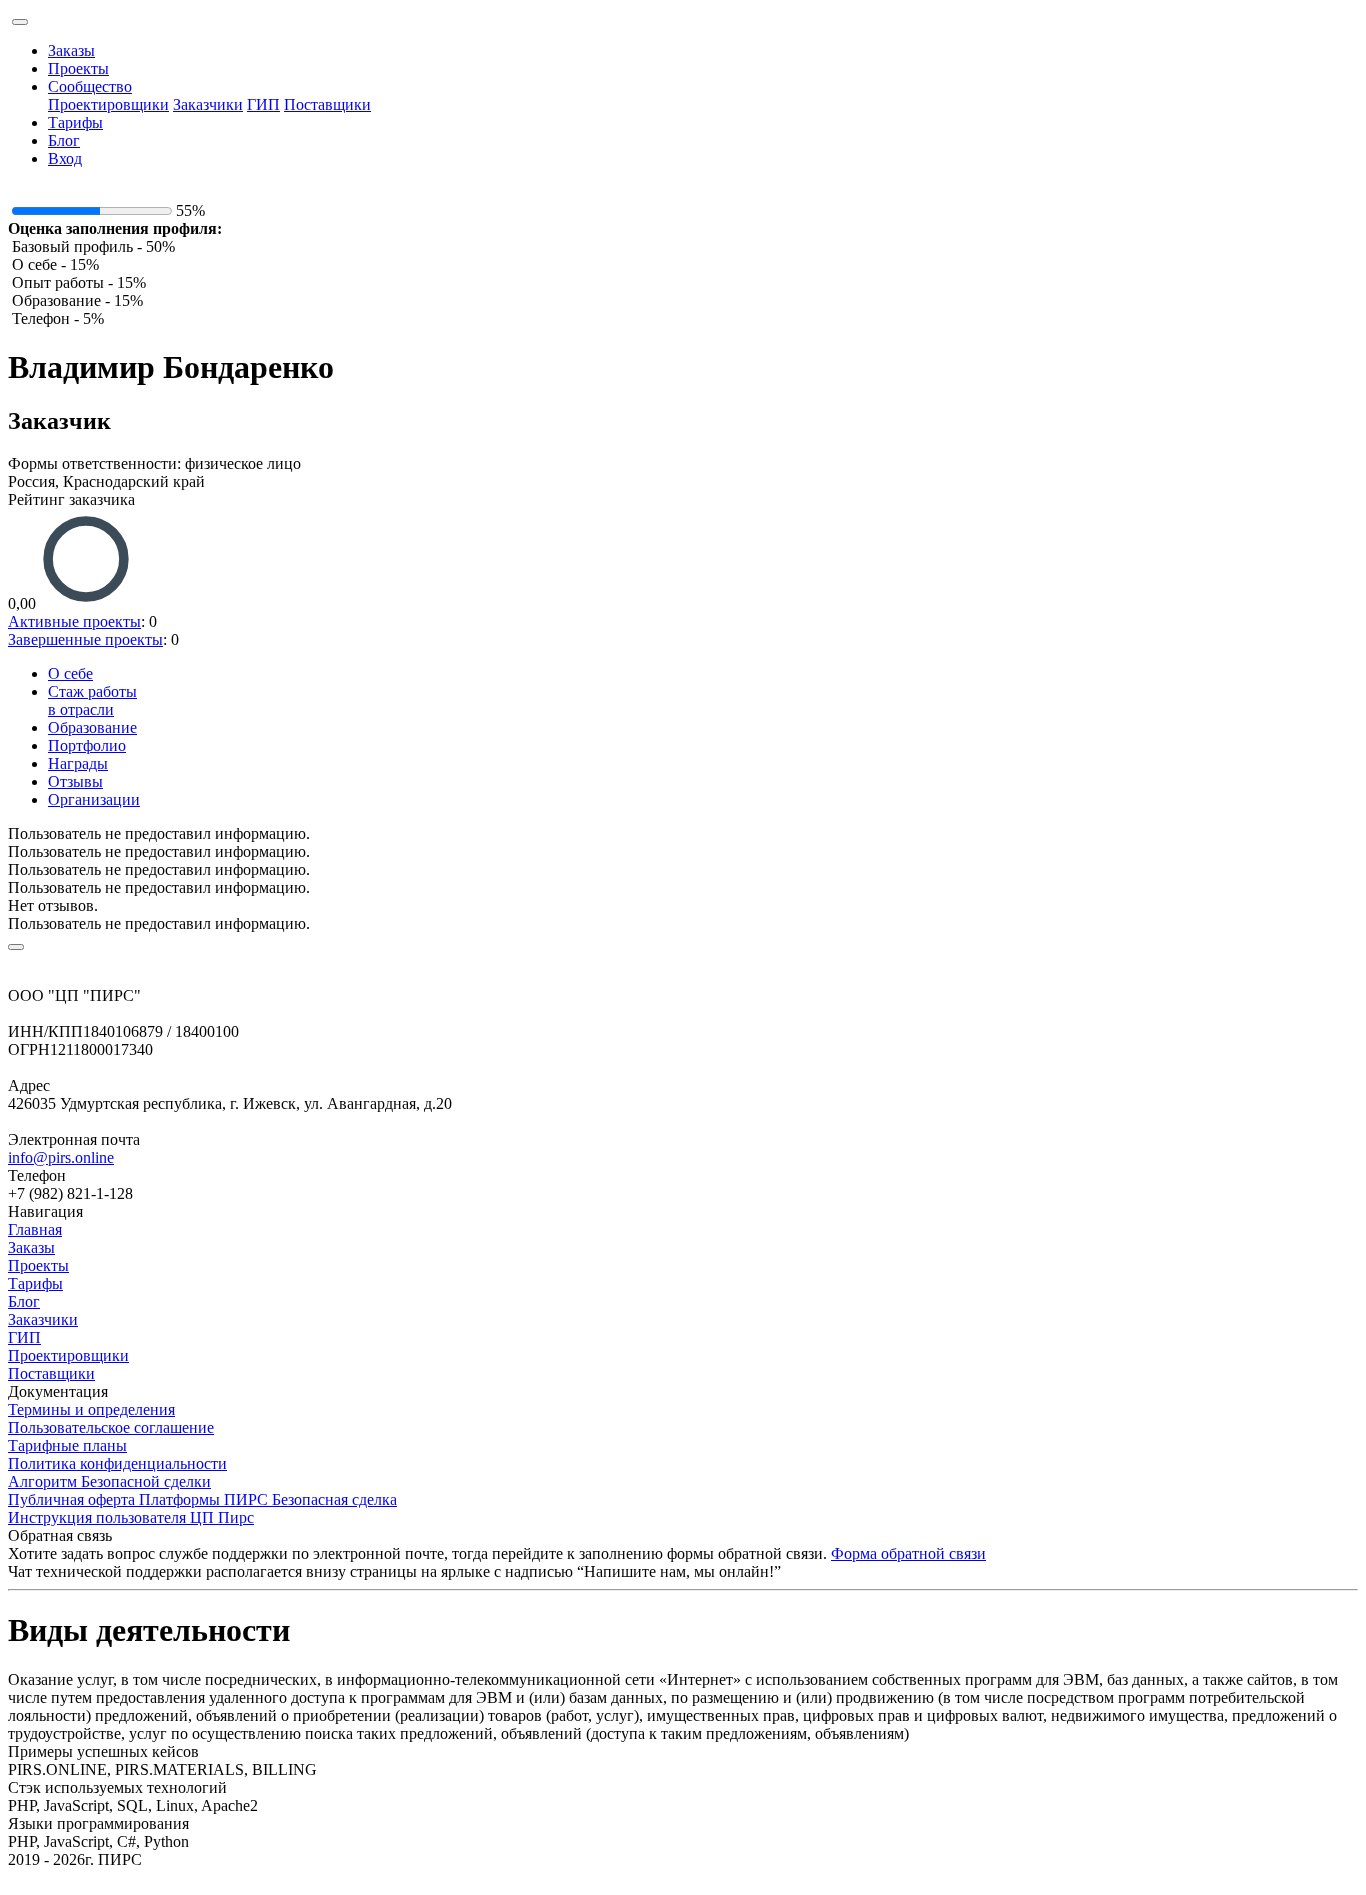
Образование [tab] (92, 727)
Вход (65, 158)
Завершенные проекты (85, 639)
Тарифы (75, 122)
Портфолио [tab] (87, 745)
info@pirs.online (61, 1157)
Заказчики (208, 104)
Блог (64, 140)
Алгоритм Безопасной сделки (109, 1481)
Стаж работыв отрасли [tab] (92, 700)
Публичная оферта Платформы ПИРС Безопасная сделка (202, 1499)
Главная (35, 1229)
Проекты (78, 68)
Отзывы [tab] (75, 781)
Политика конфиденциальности (117, 1463)
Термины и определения (91, 1409)
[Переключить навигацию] (20, 22)
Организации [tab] (94, 799)
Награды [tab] (78, 763)
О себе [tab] (70, 673)
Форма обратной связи (908, 1553)
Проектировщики (108, 104)
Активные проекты (74, 621)
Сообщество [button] (90, 86)
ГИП (263, 104)
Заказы (71, 50)
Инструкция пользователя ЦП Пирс (131, 1517)
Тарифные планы (67, 1445)
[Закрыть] (16, 947)
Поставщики (327, 104)
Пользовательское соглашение (111, 1427)
